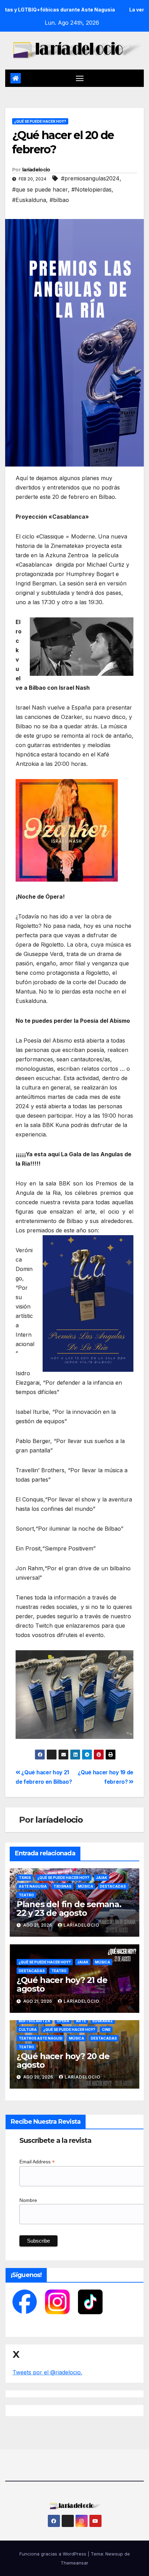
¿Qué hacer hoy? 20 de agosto (63, 2060)
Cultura (28, 2030)
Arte (81, 2021)
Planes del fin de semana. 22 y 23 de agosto (69, 1909)
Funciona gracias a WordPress (54, 2554)
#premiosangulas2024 (90, 178)
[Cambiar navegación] (80, 78)
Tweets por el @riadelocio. (47, 2372)
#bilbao (59, 200)
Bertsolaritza (34, 2021)
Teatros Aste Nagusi (41, 2038)
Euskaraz (103, 2021)
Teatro (26, 1895)
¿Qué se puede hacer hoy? (40, 121)
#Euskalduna (29, 200)
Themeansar (74, 2563)
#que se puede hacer (40, 189)
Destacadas (113, 1886)
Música (86, 1886)
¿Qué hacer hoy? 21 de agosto (62, 1984)
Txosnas (62, 1886)
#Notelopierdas (91, 189)
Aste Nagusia (33, 1886)
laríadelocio (36, 170)
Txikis (25, 1878)
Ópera (63, 2021)
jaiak (102, 1878)
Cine (106, 2030)
